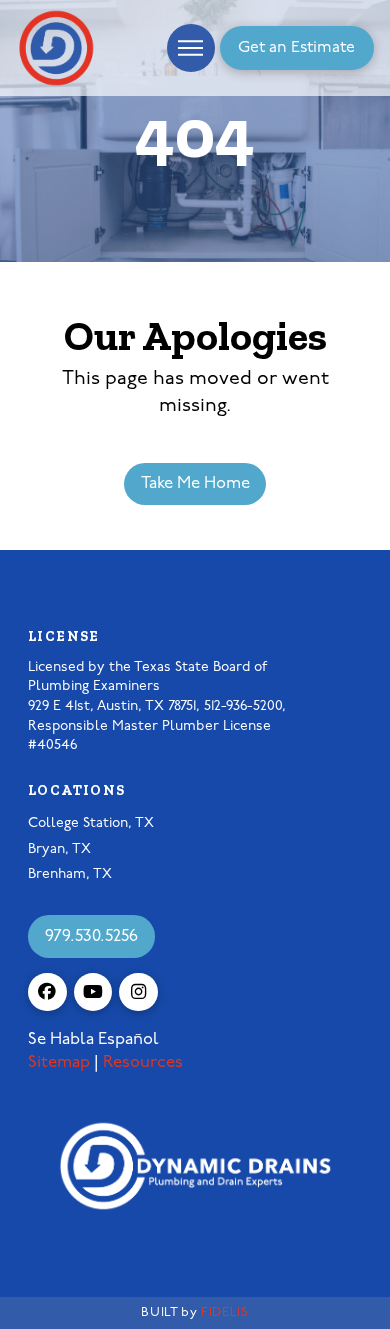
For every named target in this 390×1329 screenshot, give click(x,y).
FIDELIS (224, 1312)
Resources (143, 1062)
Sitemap (59, 1062)
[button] (191, 48)
